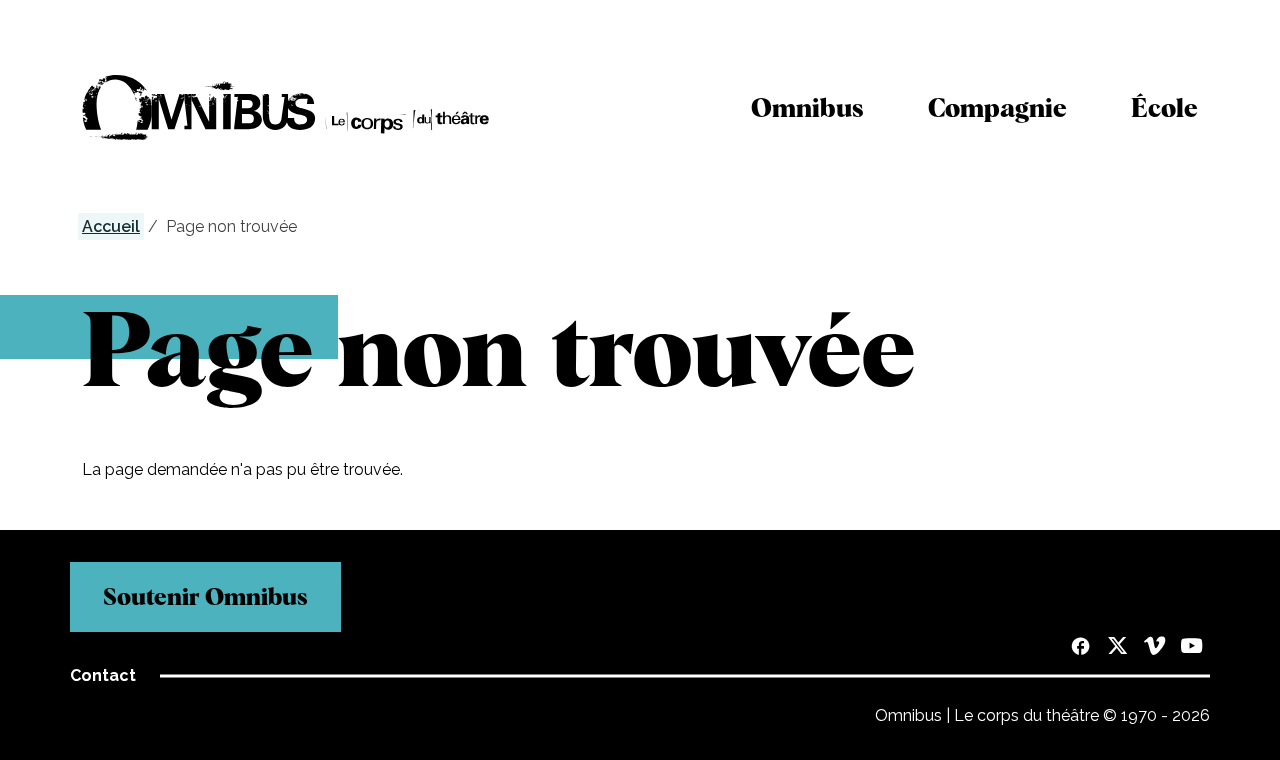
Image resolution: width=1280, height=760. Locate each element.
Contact (103, 675)
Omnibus (807, 107)
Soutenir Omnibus (205, 596)
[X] (1117, 648)
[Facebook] (1080, 648)
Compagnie (997, 107)
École (1164, 107)
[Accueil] (286, 107)
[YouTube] (1191, 648)
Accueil (111, 226)
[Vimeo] (1154, 648)
